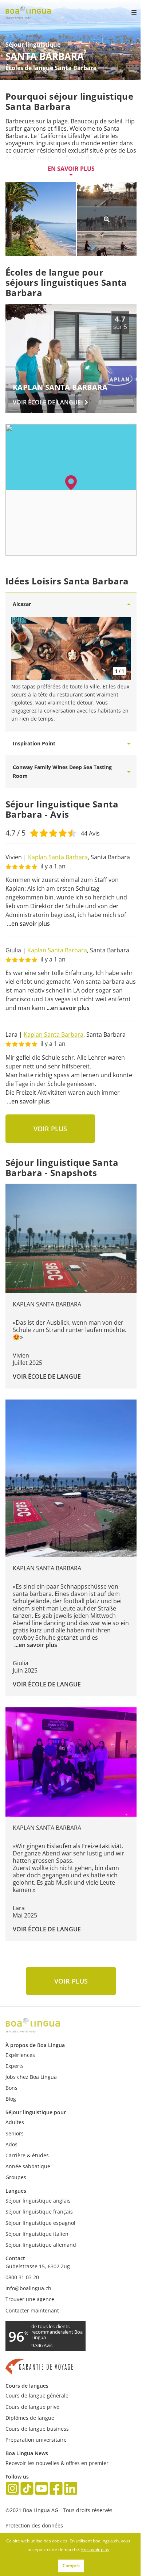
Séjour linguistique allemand (41, 2245)
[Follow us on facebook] (56, 2489)
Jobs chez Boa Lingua (31, 2077)
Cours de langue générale (37, 2395)
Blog (11, 2099)
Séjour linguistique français (39, 2212)
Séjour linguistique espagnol (40, 2223)
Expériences (20, 2055)
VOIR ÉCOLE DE (47, 402)
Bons (11, 2088)
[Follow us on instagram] (12, 2489)
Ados (11, 2144)
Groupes (16, 2177)
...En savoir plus (28, 924)
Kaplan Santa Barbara (58, 857)
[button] (71, 483)
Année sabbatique (28, 2166)
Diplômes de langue (30, 2418)
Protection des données (34, 2525)
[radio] (34, 832)
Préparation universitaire (36, 2440)
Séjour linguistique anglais (38, 2201)
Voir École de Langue (47, 1377)
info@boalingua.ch (28, 2288)
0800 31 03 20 (22, 2277)
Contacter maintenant (32, 2310)
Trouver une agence (30, 2299)
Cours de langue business (37, 2429)
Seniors (15, 2133)
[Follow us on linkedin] (71, 2489)
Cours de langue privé (32, 2407)
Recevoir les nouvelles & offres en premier (57, 2463)
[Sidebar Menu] (128, 12)
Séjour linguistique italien (37, 2234)
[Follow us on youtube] (42, 2489)
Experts (15, 2066)
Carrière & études (27, 2155)
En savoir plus (71, 169)
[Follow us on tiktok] (27, 2489)
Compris (71, 2566)
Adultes (15, 2122)
